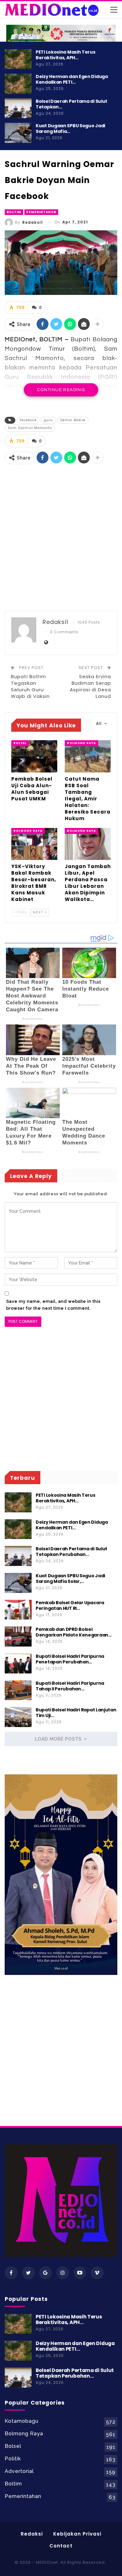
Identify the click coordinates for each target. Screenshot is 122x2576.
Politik (13, 2459)
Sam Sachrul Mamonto (30, 428)
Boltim (14, 212)
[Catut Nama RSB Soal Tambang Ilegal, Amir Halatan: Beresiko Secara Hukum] (88, 756)
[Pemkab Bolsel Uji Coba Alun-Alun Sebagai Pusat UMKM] (34, 756)
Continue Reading (61, 390)
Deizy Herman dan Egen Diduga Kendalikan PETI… (72, 79)
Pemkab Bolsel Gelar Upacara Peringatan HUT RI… (70, 1605)
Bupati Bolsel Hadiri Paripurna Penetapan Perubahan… (70, 1659)
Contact (61, 2546)
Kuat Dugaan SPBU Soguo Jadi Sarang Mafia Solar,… (70, 1579)
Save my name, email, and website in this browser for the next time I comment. (53, 1305)
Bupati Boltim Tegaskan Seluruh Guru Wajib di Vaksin (30, 686)
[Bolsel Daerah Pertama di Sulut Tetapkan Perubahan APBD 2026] (18, 108)
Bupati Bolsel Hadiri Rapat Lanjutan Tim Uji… (76, 1713)
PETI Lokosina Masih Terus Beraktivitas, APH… (66, 55)
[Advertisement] (61, 537)
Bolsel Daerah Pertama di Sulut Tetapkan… (71, 104)
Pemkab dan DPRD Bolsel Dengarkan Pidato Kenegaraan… (74, 1632)
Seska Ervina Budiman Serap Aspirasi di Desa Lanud (90, 686)
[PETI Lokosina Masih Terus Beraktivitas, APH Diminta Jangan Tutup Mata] (18, 59)
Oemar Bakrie (73, 420)
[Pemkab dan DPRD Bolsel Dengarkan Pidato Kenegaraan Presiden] (18, 1636)
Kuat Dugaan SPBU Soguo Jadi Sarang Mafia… (70, 128)
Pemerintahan (41, 212)
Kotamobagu (22, 2421)
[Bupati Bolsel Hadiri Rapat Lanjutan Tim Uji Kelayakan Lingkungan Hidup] (18, 1717)
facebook (28, 420)
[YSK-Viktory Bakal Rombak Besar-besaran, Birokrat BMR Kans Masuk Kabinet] (34, 844)
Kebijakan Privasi (77, 2534)
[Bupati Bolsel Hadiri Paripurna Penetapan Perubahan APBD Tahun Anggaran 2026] (18, 1663)
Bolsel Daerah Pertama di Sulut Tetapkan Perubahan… (71, 1552)
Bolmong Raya (81, 743)
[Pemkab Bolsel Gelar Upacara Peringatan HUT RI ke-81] (18, 1610)
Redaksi (32, 2534)
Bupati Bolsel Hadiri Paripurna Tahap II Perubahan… (70, 1686)
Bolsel (20, 743)
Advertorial (19, 2471)
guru (48, 420)
